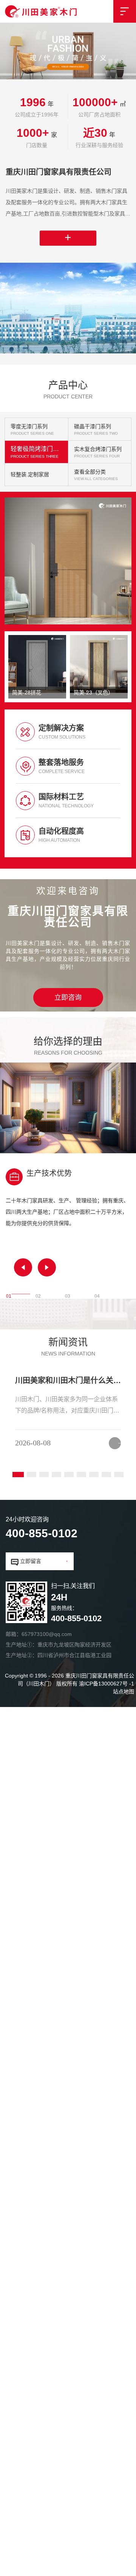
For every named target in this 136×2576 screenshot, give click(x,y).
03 (68, 1246)
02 (38, 1246)
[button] (23, 1219)
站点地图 (124, 1643)
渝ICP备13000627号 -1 (107, 1635)
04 (97, 1246)
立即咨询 (68, 949)
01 (9, 1246)
